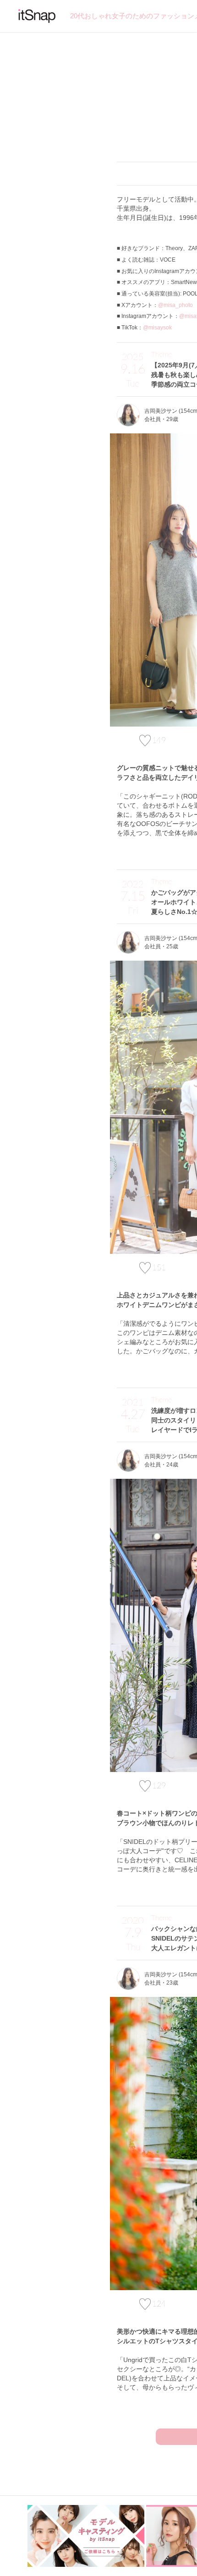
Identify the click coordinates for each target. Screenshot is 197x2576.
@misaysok (157, 328)
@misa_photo (175, 305)
